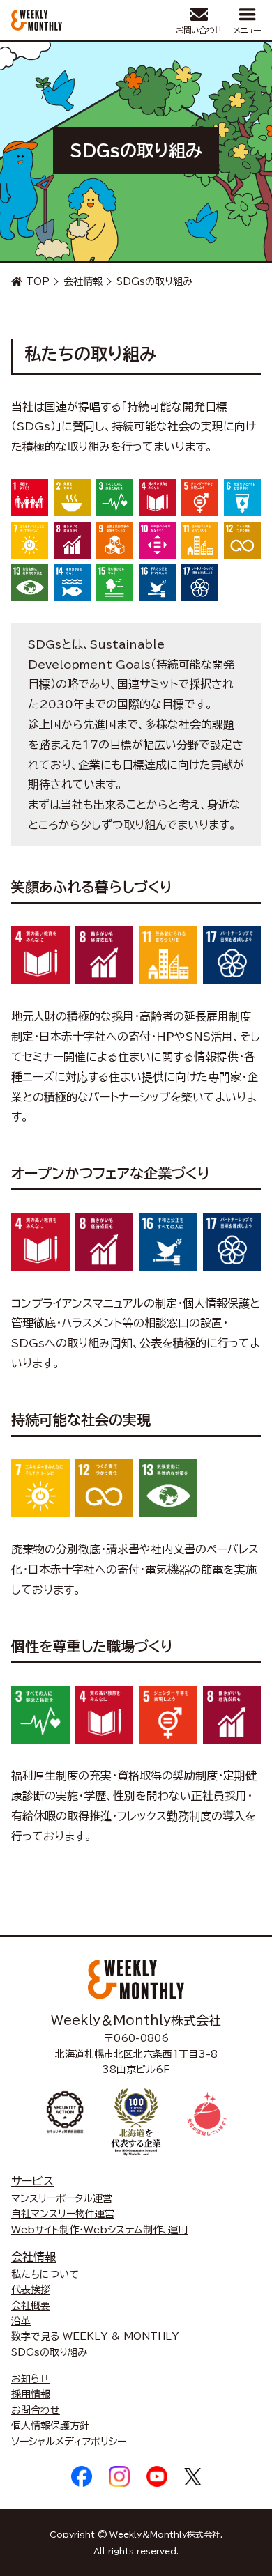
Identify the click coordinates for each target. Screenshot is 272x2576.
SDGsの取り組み (49, 2352)
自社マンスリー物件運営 (63, 2214)
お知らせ (30, 2379)
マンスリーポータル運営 (62, 2198)
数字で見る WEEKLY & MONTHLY (95, 2336)
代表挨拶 (31, 2290)
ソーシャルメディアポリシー (69, 2442)
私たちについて (45, 2274)
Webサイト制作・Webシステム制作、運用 (99, 2230)
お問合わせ (36, 2410)
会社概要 (31, 2306)
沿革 (21, 2321)
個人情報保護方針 (50, 2426)
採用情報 (31, 2394)
